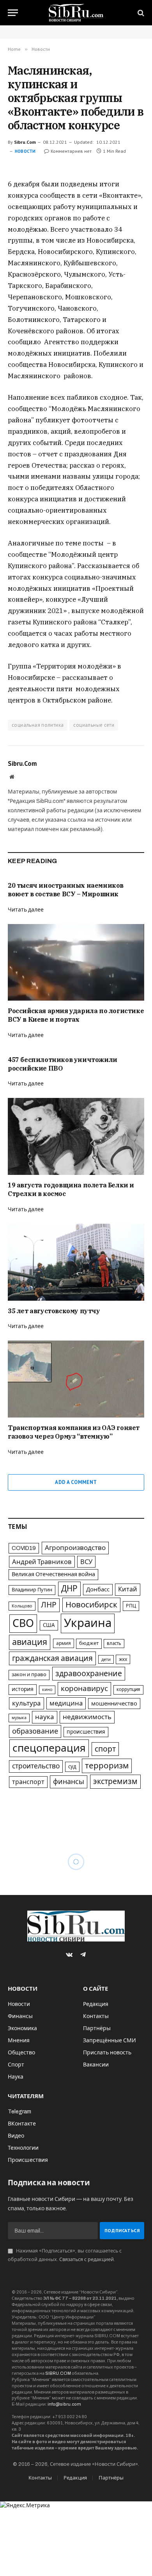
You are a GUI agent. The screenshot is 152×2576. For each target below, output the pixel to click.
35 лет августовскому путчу (54, 1311)
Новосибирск (91, 1605)
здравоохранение (89, 1674)
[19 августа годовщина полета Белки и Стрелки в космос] (76, 1136)
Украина (88, 1623)
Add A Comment (76, 1482)
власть (114, 1643)
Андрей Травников (42, 1562)
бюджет (89, 1643)
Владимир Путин (32, 1590)
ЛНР (49, 1605)
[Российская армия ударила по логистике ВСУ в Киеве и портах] (76, 963)
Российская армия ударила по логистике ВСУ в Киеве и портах (76, 1015)
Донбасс (98, 1589)
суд (72, 1767)
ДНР (69, 1589)
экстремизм (115, 1781)
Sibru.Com (25, 142)
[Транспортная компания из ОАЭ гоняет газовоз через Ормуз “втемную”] (76, 1379)
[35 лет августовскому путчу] (76, 1262)
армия (64, 1643)
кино (47, 1690)
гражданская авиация (52, 1658)
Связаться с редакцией (87, 2260)
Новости (25, 151)
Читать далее (26, 910)
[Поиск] (140, 13)
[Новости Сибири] (76, 13)
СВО (23, 1623)
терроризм (107, 1766)
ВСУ (86, 1562)
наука (45, 1717)
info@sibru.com (64, 2404)
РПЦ (131, 1606)
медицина (66, 1703)
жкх (123, 1659)
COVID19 (24, 1548)
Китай (128, 1589)
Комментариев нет (71, 151)
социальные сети (94, 725)
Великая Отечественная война (53, 1574)
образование (35, 1731)
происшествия (86, 1732)
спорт (105, 1749)
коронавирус (84, 1688)
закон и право (29, 1675)
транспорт (28, 1782)
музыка (19, 1718)
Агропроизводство (75, 1548)
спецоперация (49, 1748)
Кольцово (22, 1606)
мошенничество (114, 1704)
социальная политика (38, 725)
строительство (36, 1766)
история (23, 1689)
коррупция (128, 1689)
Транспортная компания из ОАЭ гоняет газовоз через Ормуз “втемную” (74, 1432)
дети (106, 1659)
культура (27, 1703)
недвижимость (87, 1717)
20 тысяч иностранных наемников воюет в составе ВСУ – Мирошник (66, 890)
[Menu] (13, 13)
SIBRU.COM (58, 2373)
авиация (30, 1642)
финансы (69, 1782)
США (49, 1625)
